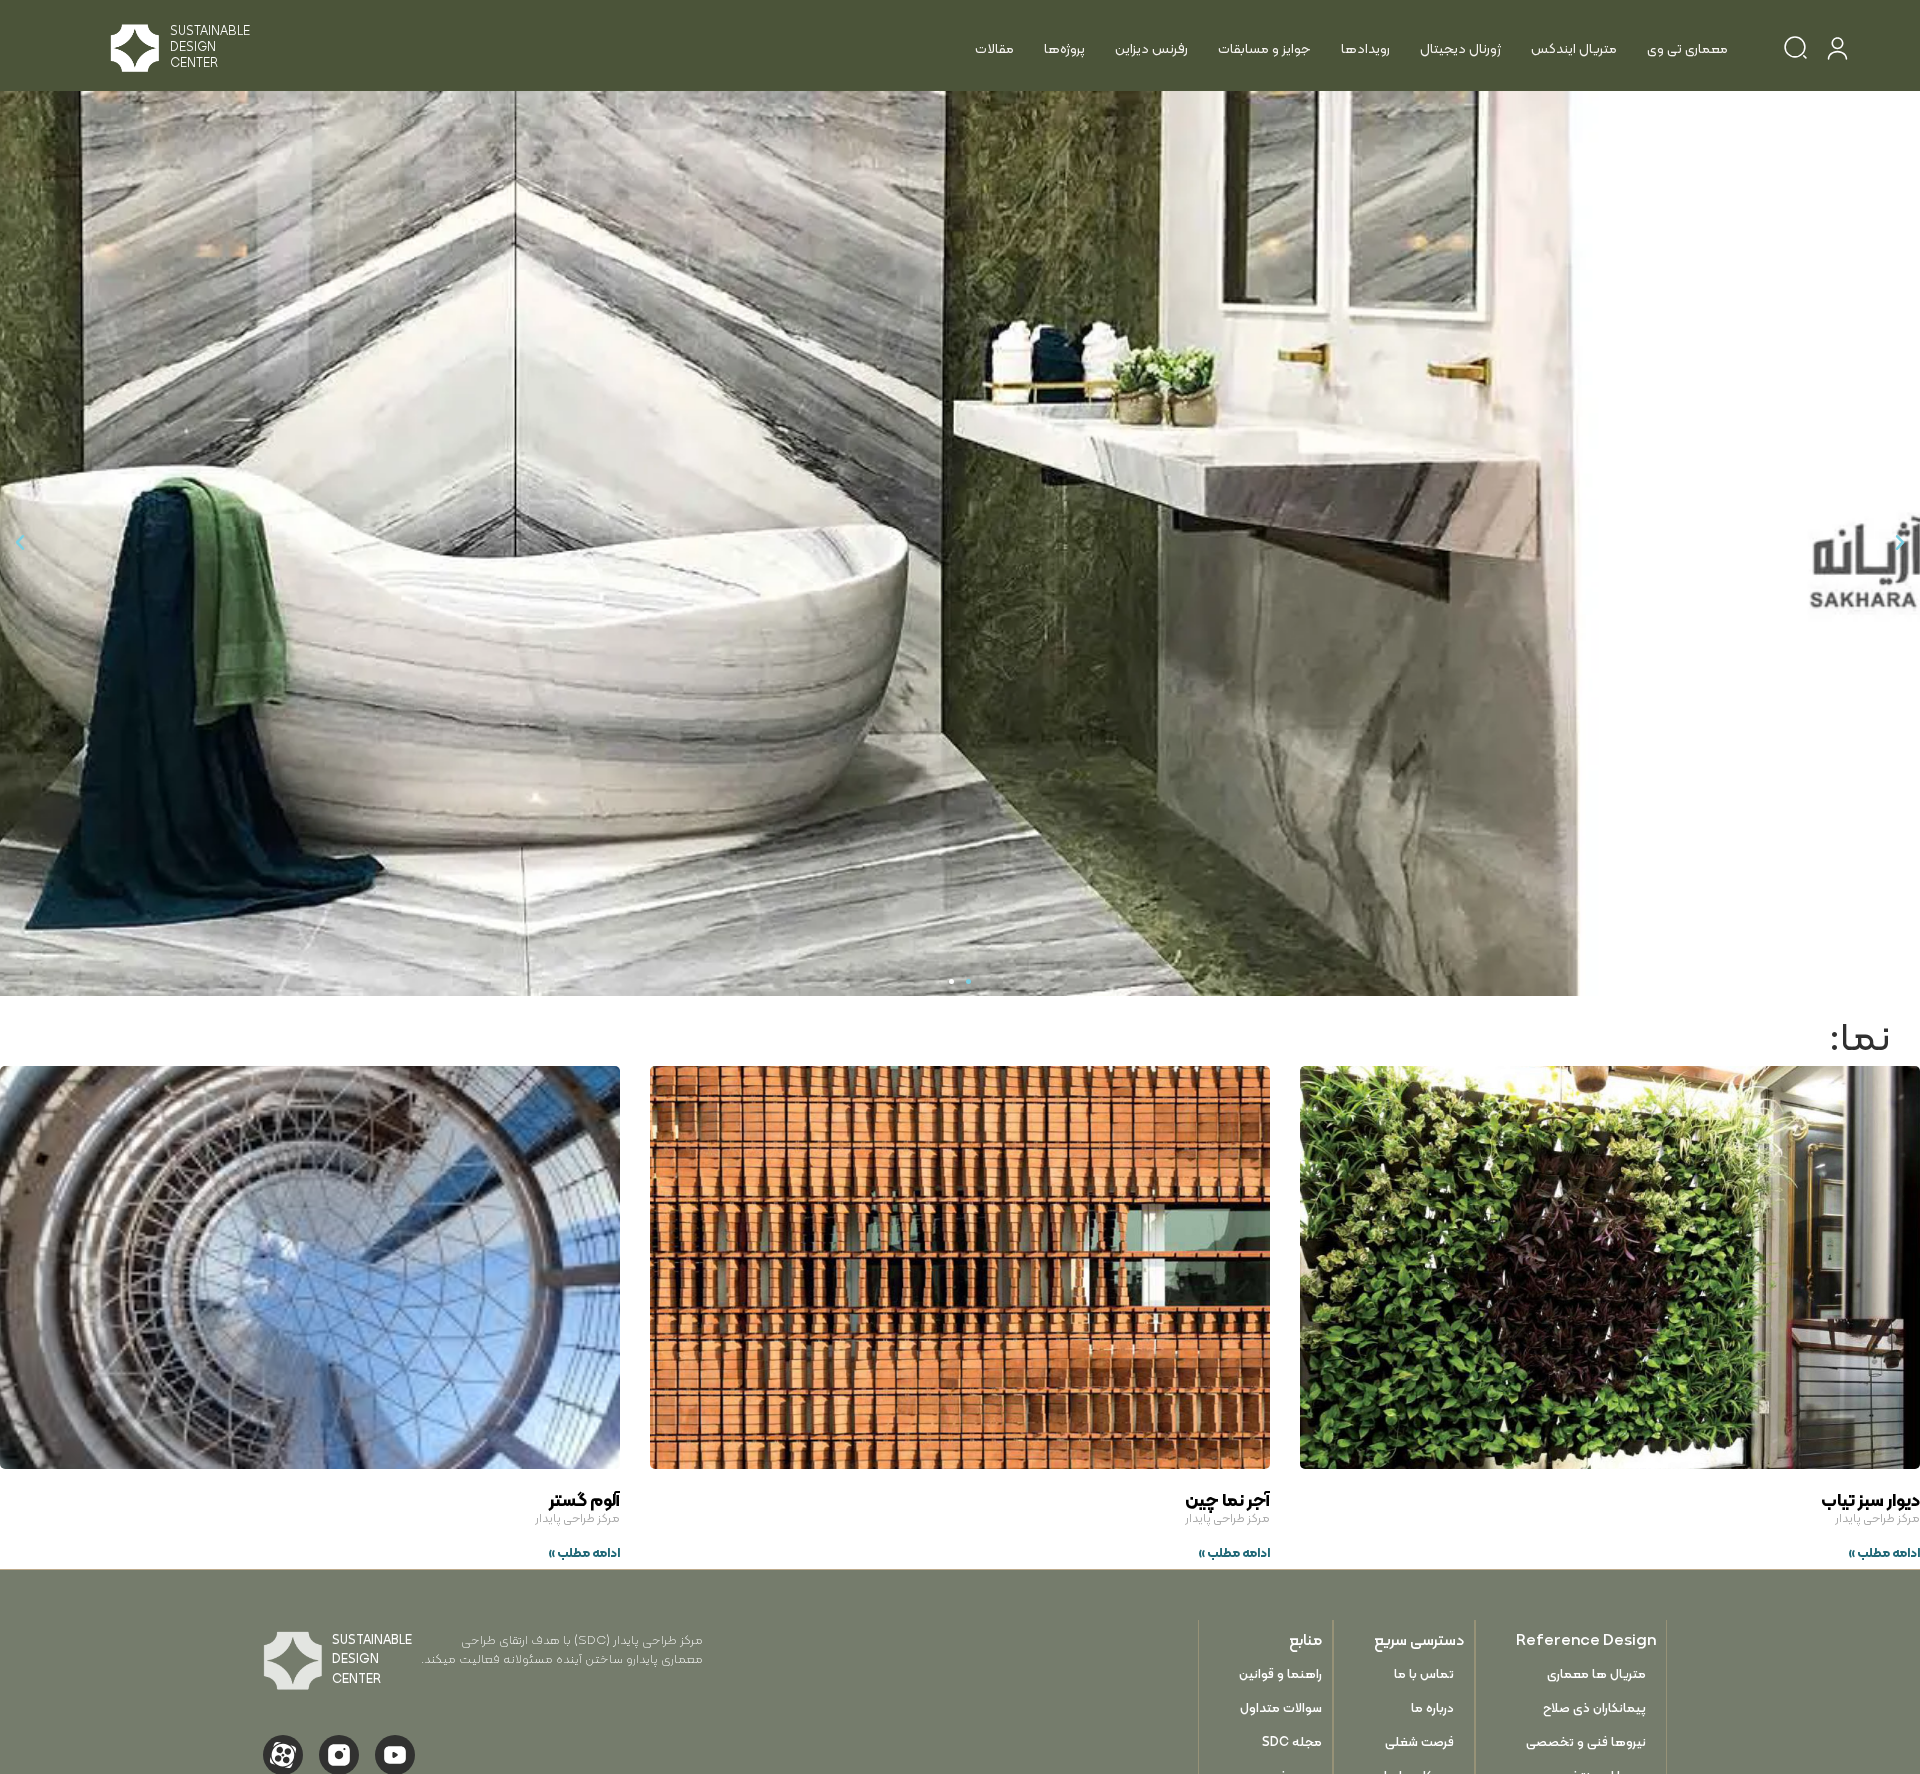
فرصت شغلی (1419, 1741)
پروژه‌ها (1064, 48)
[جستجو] (1795, 51)
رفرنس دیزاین (1151, 48)
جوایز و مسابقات (1264, 48)
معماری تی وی (1687, 48)
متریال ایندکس (1574, 48)
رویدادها (1365, 48)
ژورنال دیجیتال (1460, 48)
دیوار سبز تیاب (1870, 1499)
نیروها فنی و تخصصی (1586, 1741)
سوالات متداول (1281, 1707)
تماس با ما (1424, 1673)
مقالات (994, 48)
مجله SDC (1292, 1741)
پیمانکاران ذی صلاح (1594, 1707)
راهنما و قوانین (1280, 1673)
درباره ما (1432, 1707)
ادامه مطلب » (1884, 1552)
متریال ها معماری (1596, 1673)
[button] (1900, 543)
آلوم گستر (584, 1499)
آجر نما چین (1227, 1499)
